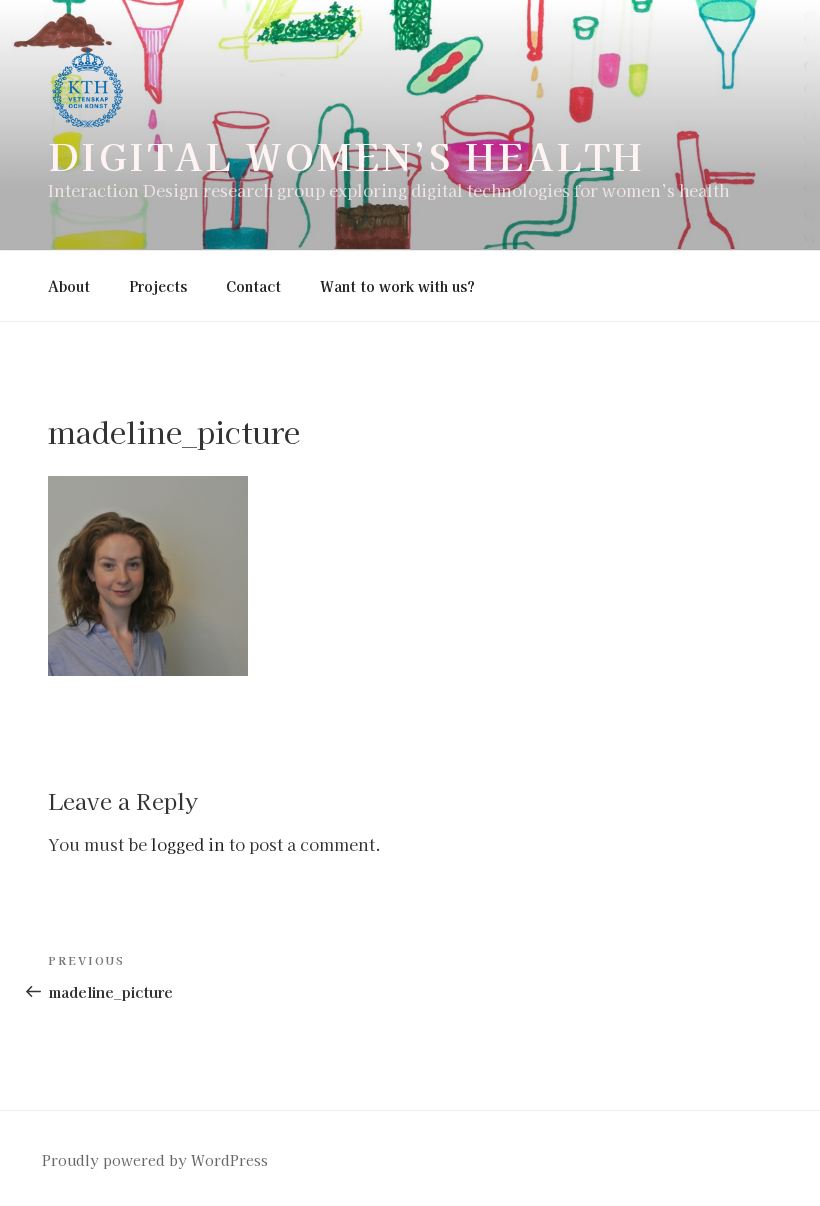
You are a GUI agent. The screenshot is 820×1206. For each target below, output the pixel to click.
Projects (158, 286)
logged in (188, 844)
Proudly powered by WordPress (155, 1160)
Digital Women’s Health (346, 155)
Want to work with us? (397, 286)
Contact (253, 286)
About (69, 286)
